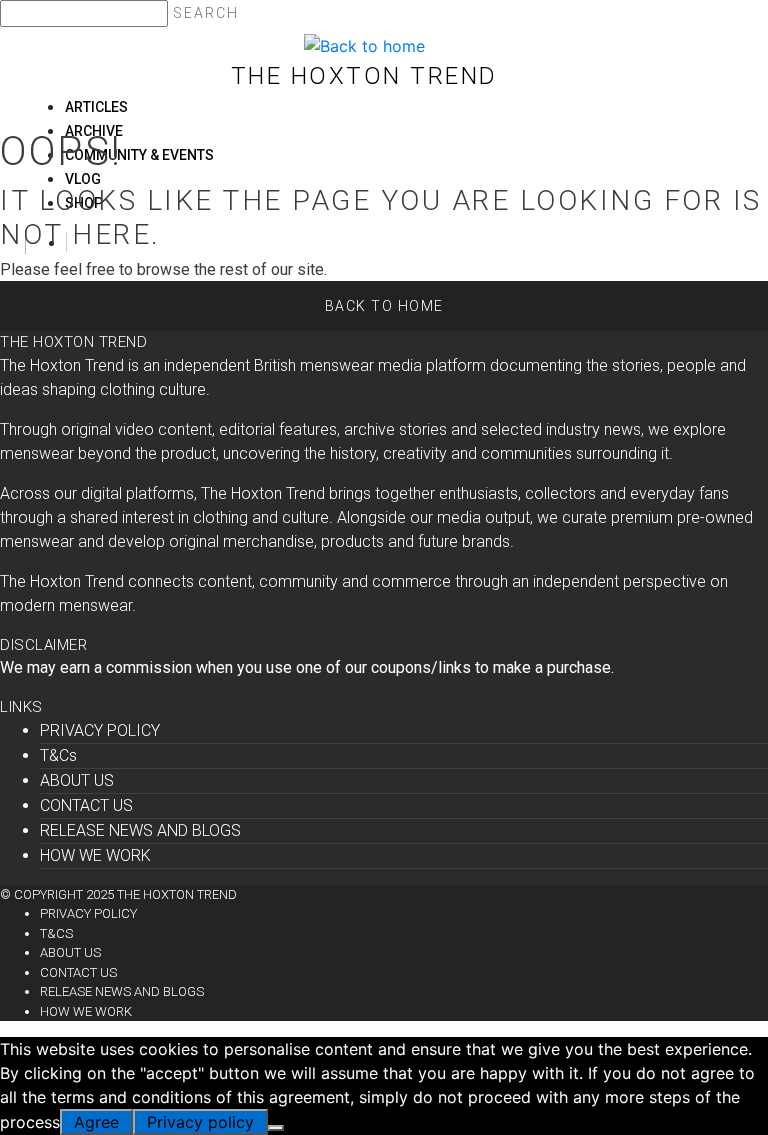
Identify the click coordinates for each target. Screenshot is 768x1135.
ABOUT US (77, 780)
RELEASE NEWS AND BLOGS (140, 830)
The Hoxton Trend (364, 76)
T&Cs (58, 755)
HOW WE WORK (95, 855)
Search (206, 13)
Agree (96, 1122)
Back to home (384, 306)
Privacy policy (200, 1122)
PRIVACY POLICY (100, 730)
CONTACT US (86, 805)
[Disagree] (276, 1128)
